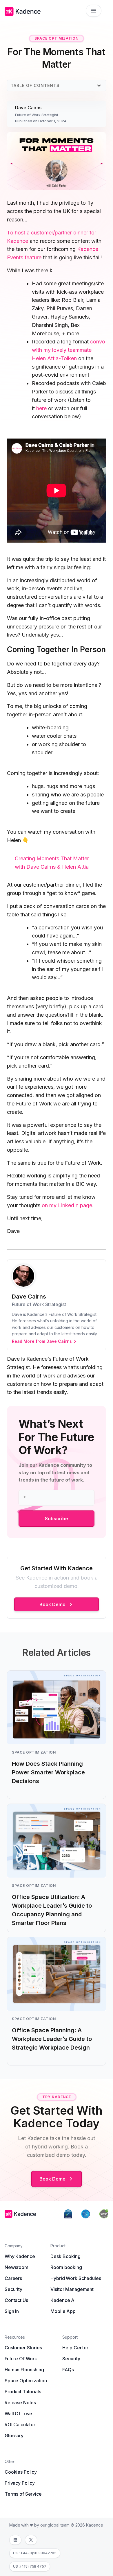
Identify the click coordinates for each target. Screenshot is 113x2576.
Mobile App (63, 2311)
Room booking (66, 2267)
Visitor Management (72, 2289)
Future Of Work (21, 2359)
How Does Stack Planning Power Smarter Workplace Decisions (48, 1772)
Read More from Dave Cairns (42, 1341)
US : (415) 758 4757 (30, 2566)
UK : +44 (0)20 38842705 (35, 2553)
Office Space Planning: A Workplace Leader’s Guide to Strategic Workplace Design (52, 2039)
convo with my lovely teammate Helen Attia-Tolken (69, 350)
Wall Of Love (18, 2414)
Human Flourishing (24, 2370)
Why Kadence (20, 2256)
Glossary (14, 2436)
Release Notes (20, 2403)
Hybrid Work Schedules (76, 2278)
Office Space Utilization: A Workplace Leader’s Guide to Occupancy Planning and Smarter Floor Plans (52, 1910)
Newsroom (17, 2267)
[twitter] (31, 2540)
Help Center (75, 2348)
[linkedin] (15, 2540)
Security (13, 2289)
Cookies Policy (21, 2472)
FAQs (68, 2370)
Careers (13, 2278)
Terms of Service (23, 2494)
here (41, 408)
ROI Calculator (20, 2425)
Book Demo (53, 1604)
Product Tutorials (23, 2392)
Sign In (12, 2311)
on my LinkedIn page (67, 1205)
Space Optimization (26, 2381)
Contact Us (16, 2300)
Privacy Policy (20, 2483)
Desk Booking (65, 2256)
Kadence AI (63, 2300)
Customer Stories (23, 2348)
